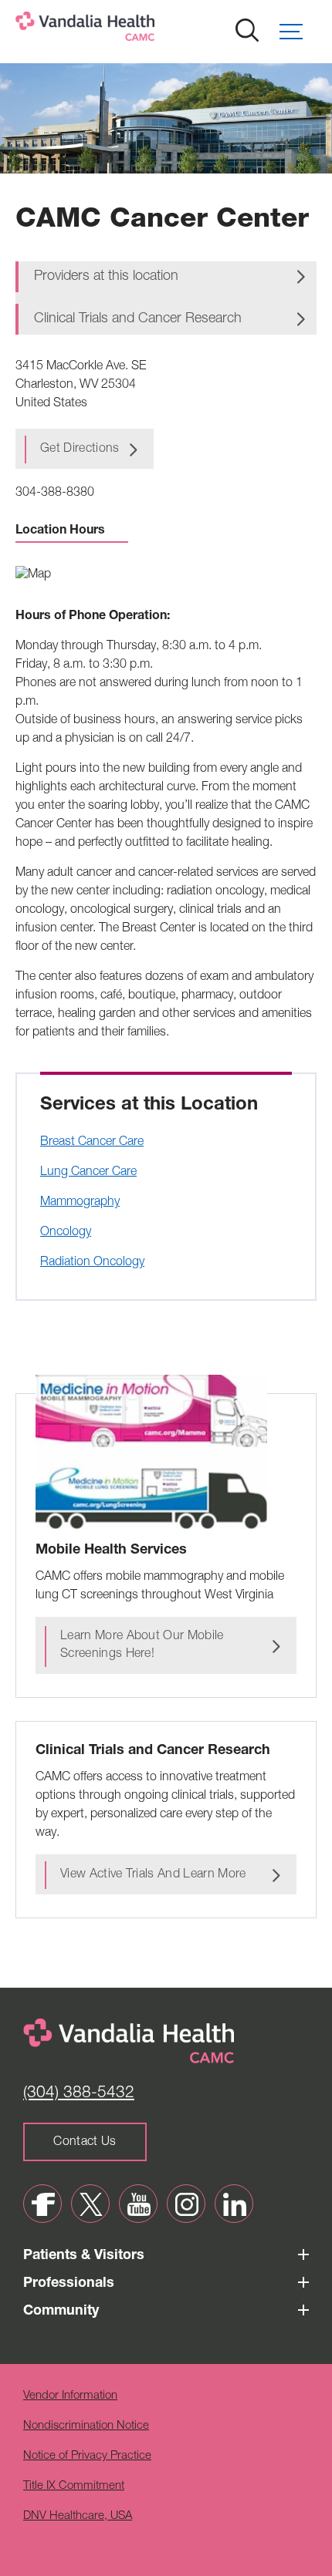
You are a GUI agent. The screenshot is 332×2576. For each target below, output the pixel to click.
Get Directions (80, 450)
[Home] (135, 30)
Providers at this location (106, 277)
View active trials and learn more (153, 1875)
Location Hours (60, 531)
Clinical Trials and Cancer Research (138, 319)
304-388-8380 (55, 493)
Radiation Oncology (92, 1263)
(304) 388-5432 (79, 2094)
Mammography (80, 1203)
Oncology (66, 1233)
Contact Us (85, 2143)
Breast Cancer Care (92, 1143)
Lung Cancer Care (88, 1173)
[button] (298, 32)
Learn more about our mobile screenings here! (142, 1646)
